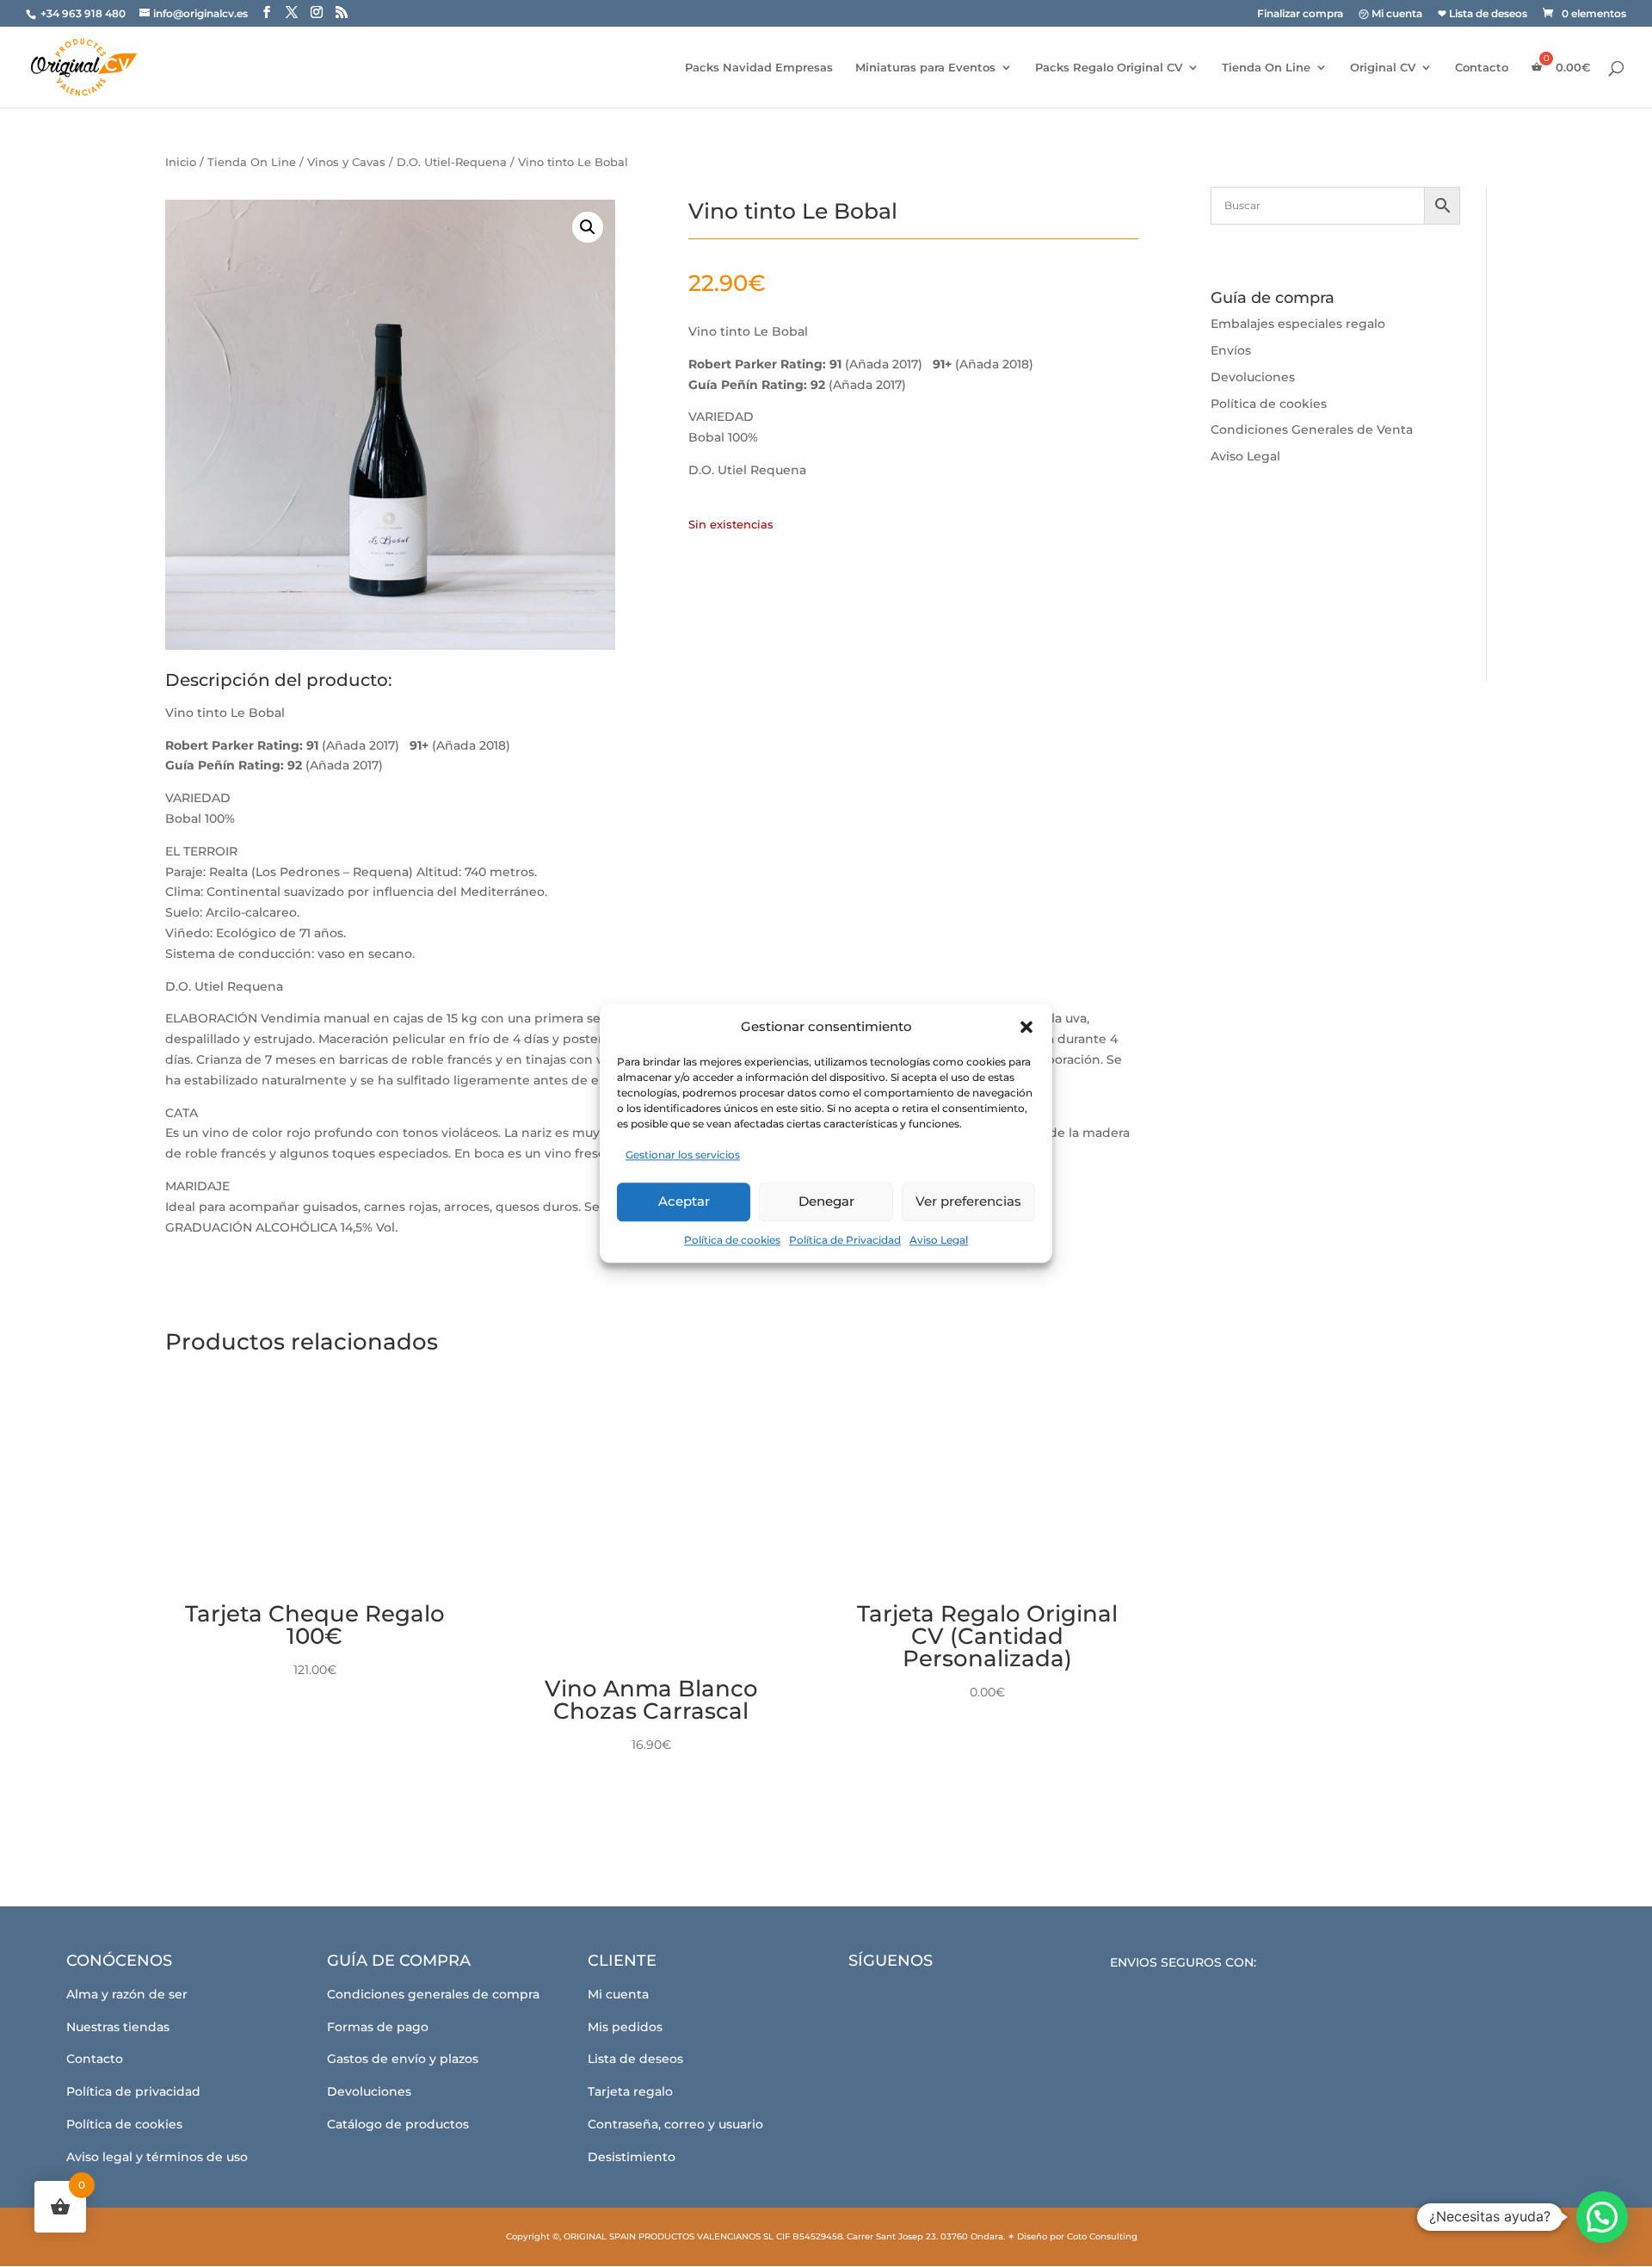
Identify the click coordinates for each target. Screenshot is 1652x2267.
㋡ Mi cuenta (1390, 14)
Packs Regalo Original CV (1109, 68)
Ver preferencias (968, 1201)
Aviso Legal (939, 1240)
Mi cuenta (618, 1994)
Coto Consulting (1102, 2236)
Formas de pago (378, 2027)
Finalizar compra (1300, 14)
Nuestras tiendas (118, 2027)
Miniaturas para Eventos (925, 68)
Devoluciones (1253, 377)
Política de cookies (732, 1240)
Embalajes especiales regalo (1298, 324)
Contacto (1482, 68)
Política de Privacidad (845, 1240)
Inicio (181, 162)
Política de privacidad (133, 2091)
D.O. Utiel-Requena (452, 162)
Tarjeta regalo (630, 2091)
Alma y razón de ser (127, 1994)
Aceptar (684, 1201)
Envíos (1231, 350)
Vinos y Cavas (346, 162)
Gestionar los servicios (683, 1155)
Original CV (1383, 68)
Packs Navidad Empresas (759, 68)
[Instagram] (919, 2000)
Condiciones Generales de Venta (1312, 429)
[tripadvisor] (967, 2000)
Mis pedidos (625, 2027)
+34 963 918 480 (84, 13)
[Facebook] (872, 2000)
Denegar (826, 1201)
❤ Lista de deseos (1482, 14)
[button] (1026, 1027)
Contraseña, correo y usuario (675, 2124)
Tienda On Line (1266, 68)
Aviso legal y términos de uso (157, 2157)
